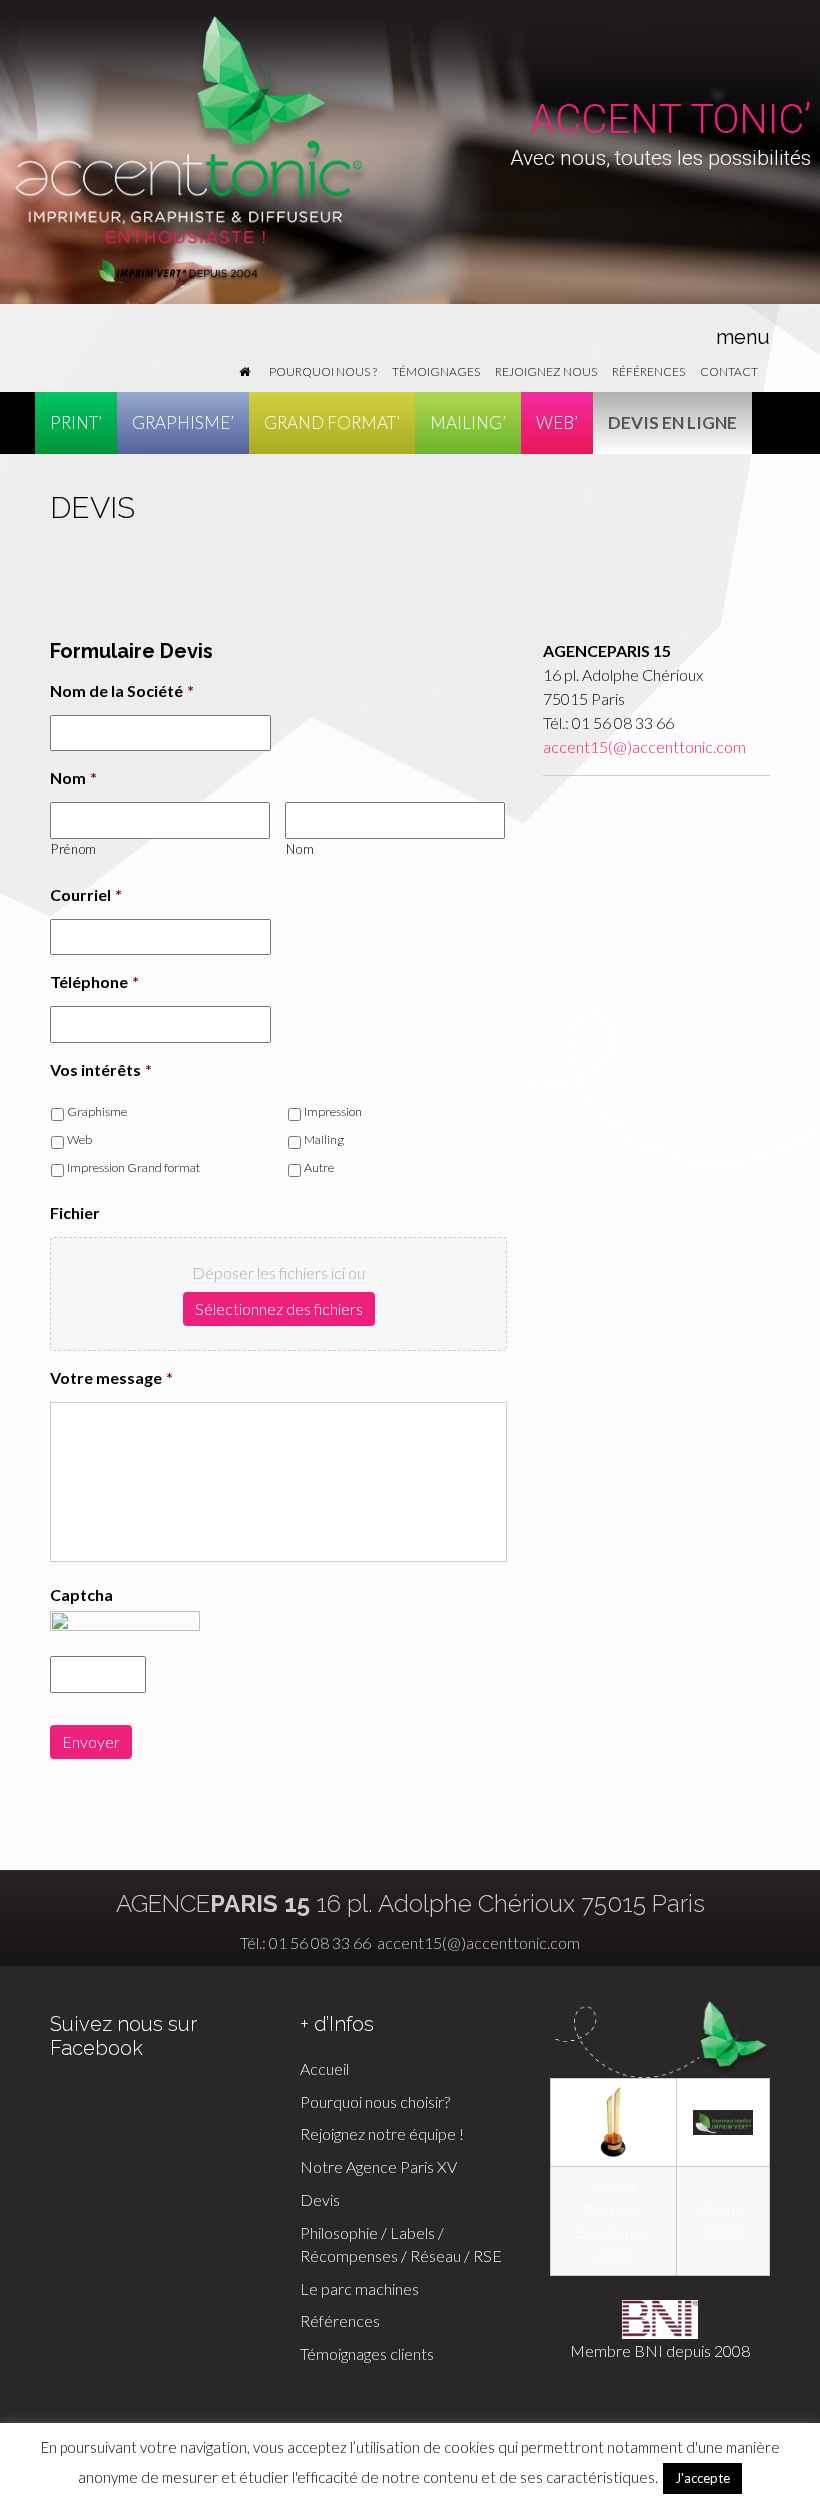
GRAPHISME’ (183, 422)
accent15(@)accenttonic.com (644, 746)
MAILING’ (468, 422)
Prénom (74, 849)
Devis (320, 2199)
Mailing (324, 1139)
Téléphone (94, 981)
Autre (319, 1167)
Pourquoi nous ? (323, 371)
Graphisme (97, 1111)
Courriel (86, 894)
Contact (729, 371)
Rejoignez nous (546, 371)
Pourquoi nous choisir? (375, 2101)
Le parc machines (359, 2288)
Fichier (75, 1212)
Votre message (111, 1377)
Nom (73, 777)
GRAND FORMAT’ (332, 422)
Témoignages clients (367, 2353)
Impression (333, 1111)
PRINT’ (76, 422)
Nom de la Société (122, 690)
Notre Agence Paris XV (378, 2166)
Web (79, 1139)
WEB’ (557, 422)
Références (648, 371)
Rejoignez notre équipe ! (382, 2133)
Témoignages (436, 371)
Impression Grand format (133, 1167)
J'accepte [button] (702, 2478)
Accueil (324, 2068)
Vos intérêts (101, 1069)
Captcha (81, 1594)
